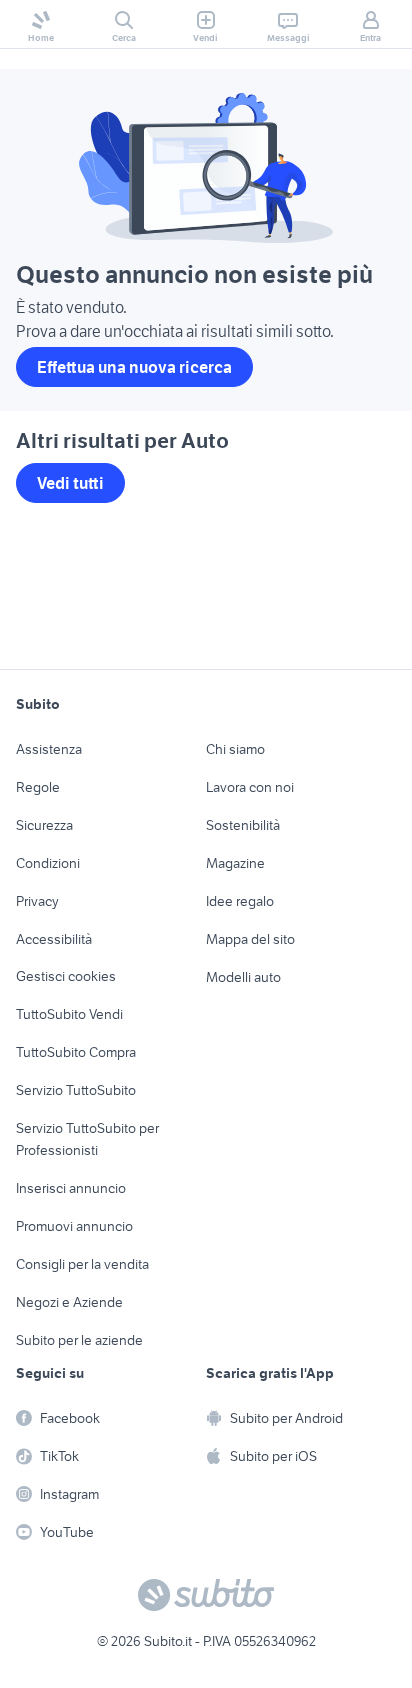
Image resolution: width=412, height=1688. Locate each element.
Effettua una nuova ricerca (134, 367)
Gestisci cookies (66, 976)
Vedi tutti (70, 483)
